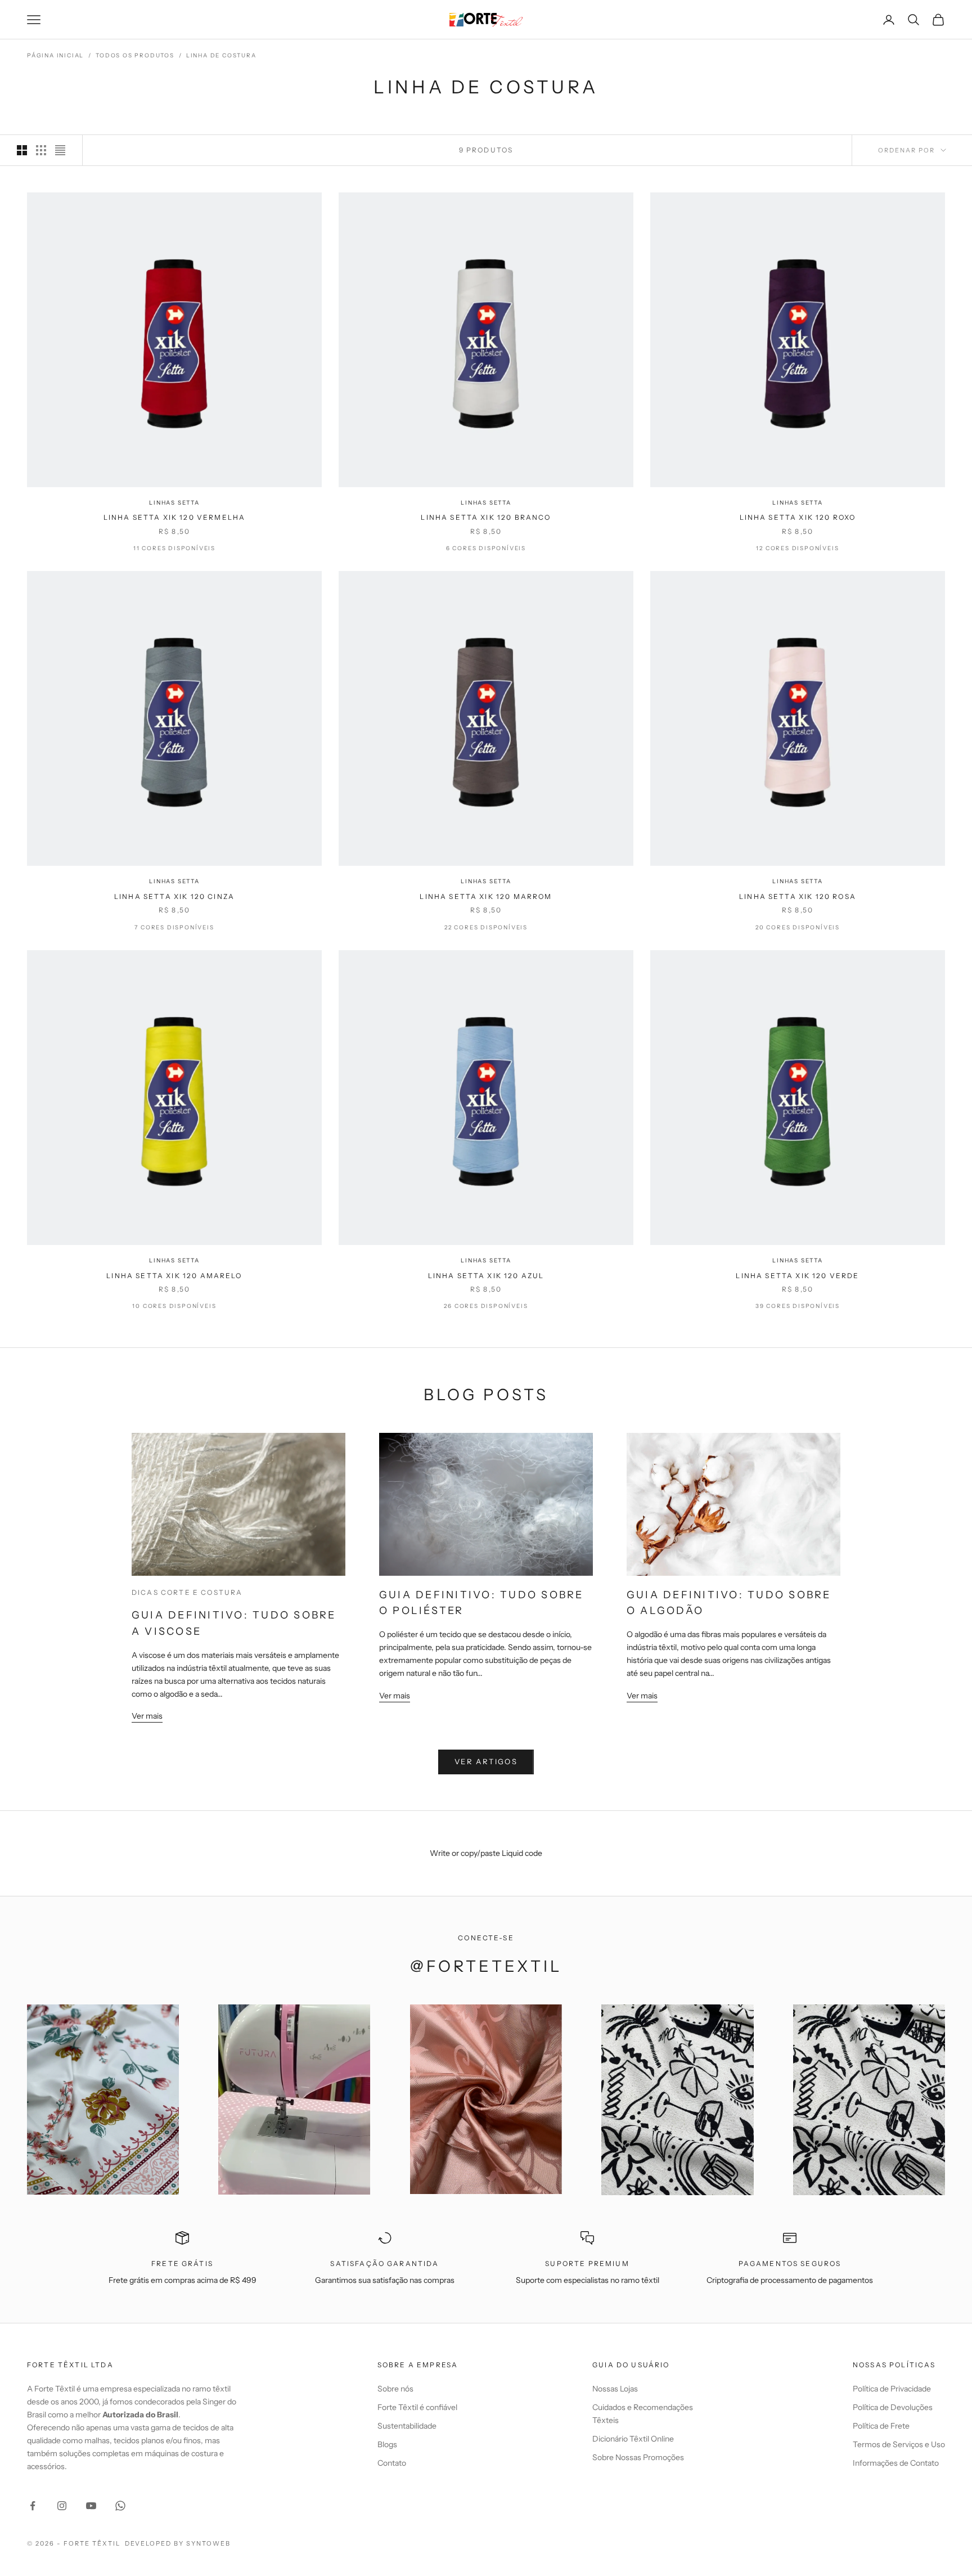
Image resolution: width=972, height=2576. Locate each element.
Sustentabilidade (407, 2426)
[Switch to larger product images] (22, 150)
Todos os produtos (135, 55)
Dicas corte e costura (187, 1592)
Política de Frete (881, 2426)
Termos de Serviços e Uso (899, 2444)
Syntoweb (208, 2543)
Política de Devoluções (893, 2407)
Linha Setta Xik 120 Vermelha (174, 517)
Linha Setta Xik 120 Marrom (486, 896)
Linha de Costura (221, 55)
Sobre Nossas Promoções (638, 2457)
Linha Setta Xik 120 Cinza (174, 896)
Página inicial (55, 55)
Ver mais (147, 1716)
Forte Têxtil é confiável (417, 2407)
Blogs (387, 2444)
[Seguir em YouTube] (91, 2506)
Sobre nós (395, 2389)
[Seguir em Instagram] (62, 2506)
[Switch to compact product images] (60, 150)
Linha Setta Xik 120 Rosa (798, 896)
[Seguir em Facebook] (33, 2506)
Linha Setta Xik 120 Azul (486, 1276)
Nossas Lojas (615, 2389)
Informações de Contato (896, 2463)
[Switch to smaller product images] (41, 150)
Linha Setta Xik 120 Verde (797, 1276)
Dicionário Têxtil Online (633, 2439)
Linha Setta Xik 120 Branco (486, 517)
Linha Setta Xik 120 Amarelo (174, 1276)
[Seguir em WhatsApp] (120, 2506)
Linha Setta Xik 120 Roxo (798, 517)
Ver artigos (486, 1761)
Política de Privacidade (892, 2389)
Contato (392, 2463)
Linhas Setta (174, 503)
